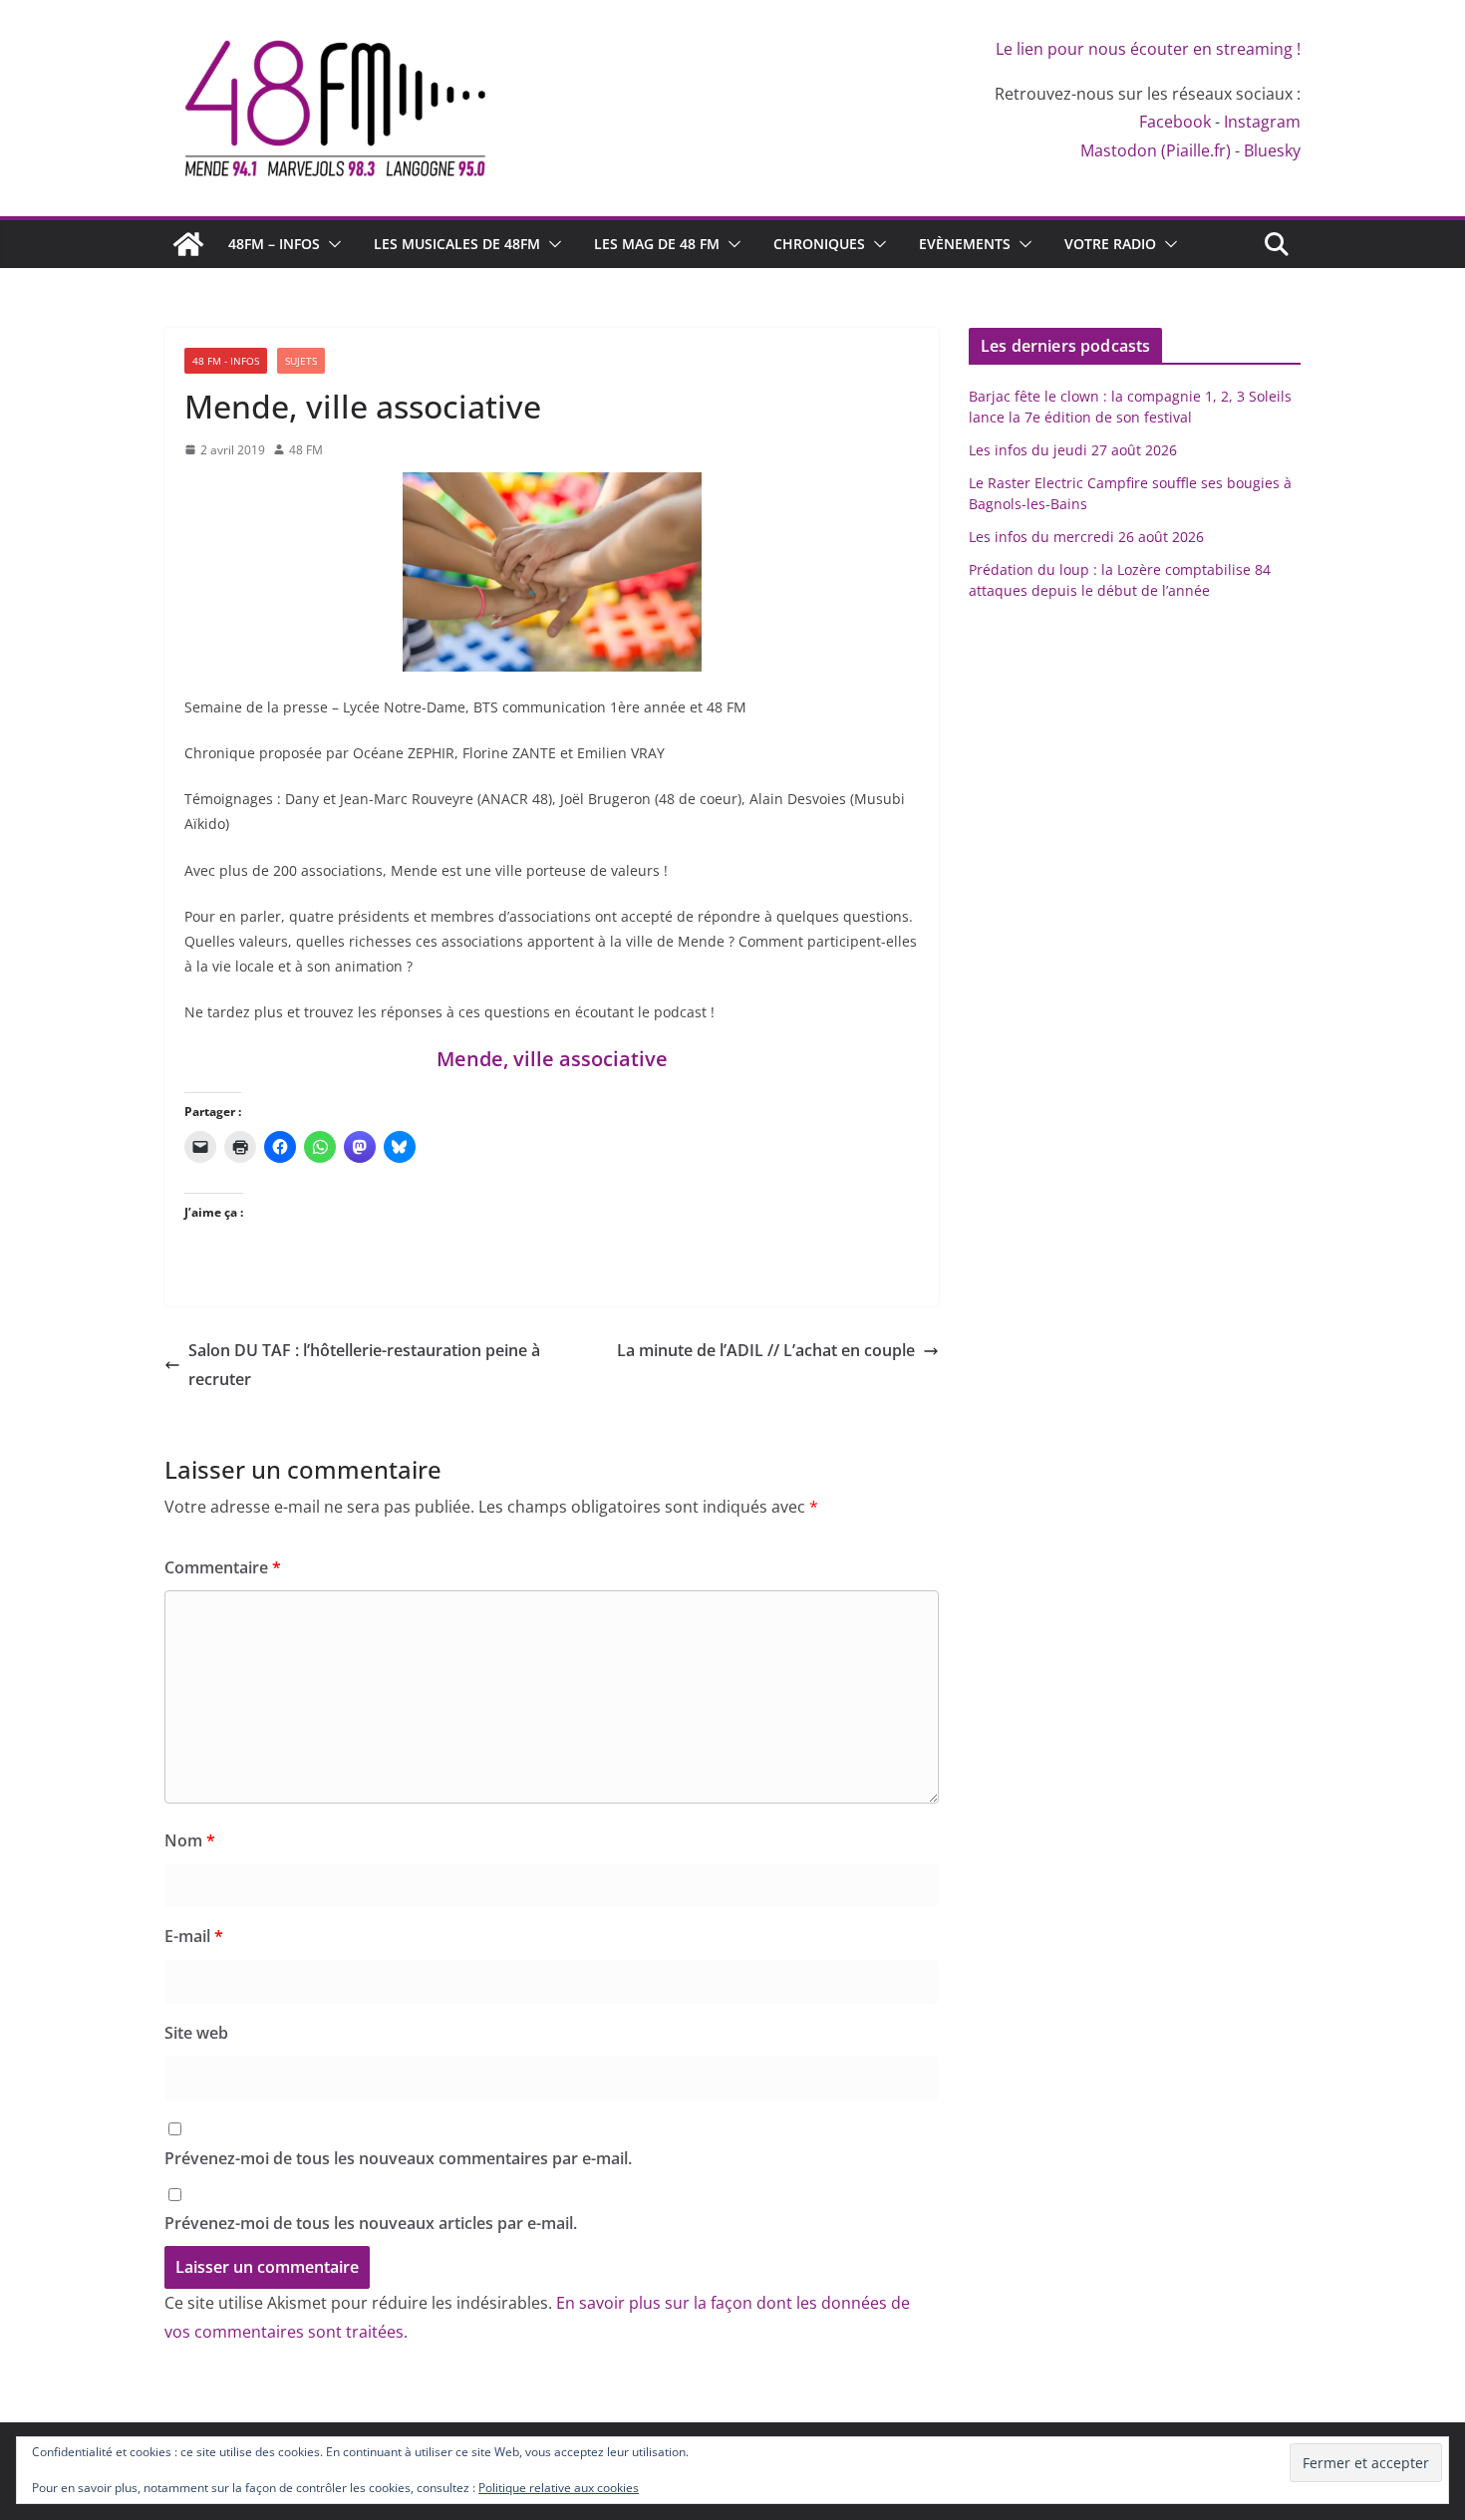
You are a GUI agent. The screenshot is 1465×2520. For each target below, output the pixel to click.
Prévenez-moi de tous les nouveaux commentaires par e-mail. (398, 2158)
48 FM (306, 450)
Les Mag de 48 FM (657, 244)
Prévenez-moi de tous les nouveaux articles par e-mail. (371, 2223)
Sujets (301, 361)
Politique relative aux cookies (559, 2488)
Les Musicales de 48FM (457, 244)
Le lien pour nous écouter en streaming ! (1148, 49)
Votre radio (1110, 244)
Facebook (1175, 122)
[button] (331, 244)
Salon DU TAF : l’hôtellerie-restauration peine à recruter (364, 1365)
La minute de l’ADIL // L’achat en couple (766, 1350)
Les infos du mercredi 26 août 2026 (1086, 537)
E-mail (194, 1936)
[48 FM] (188, 244)
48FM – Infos (274, 244)
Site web (196, 2033)
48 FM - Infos (226, 361)
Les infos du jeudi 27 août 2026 (1073, 450)
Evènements (965, 244)
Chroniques (819, 244)
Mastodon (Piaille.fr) (1156, 150)
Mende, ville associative (552, 1059)
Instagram (1262, 122)
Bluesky (1272, 150)
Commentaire (223, 1567)
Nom (190, 1840)
